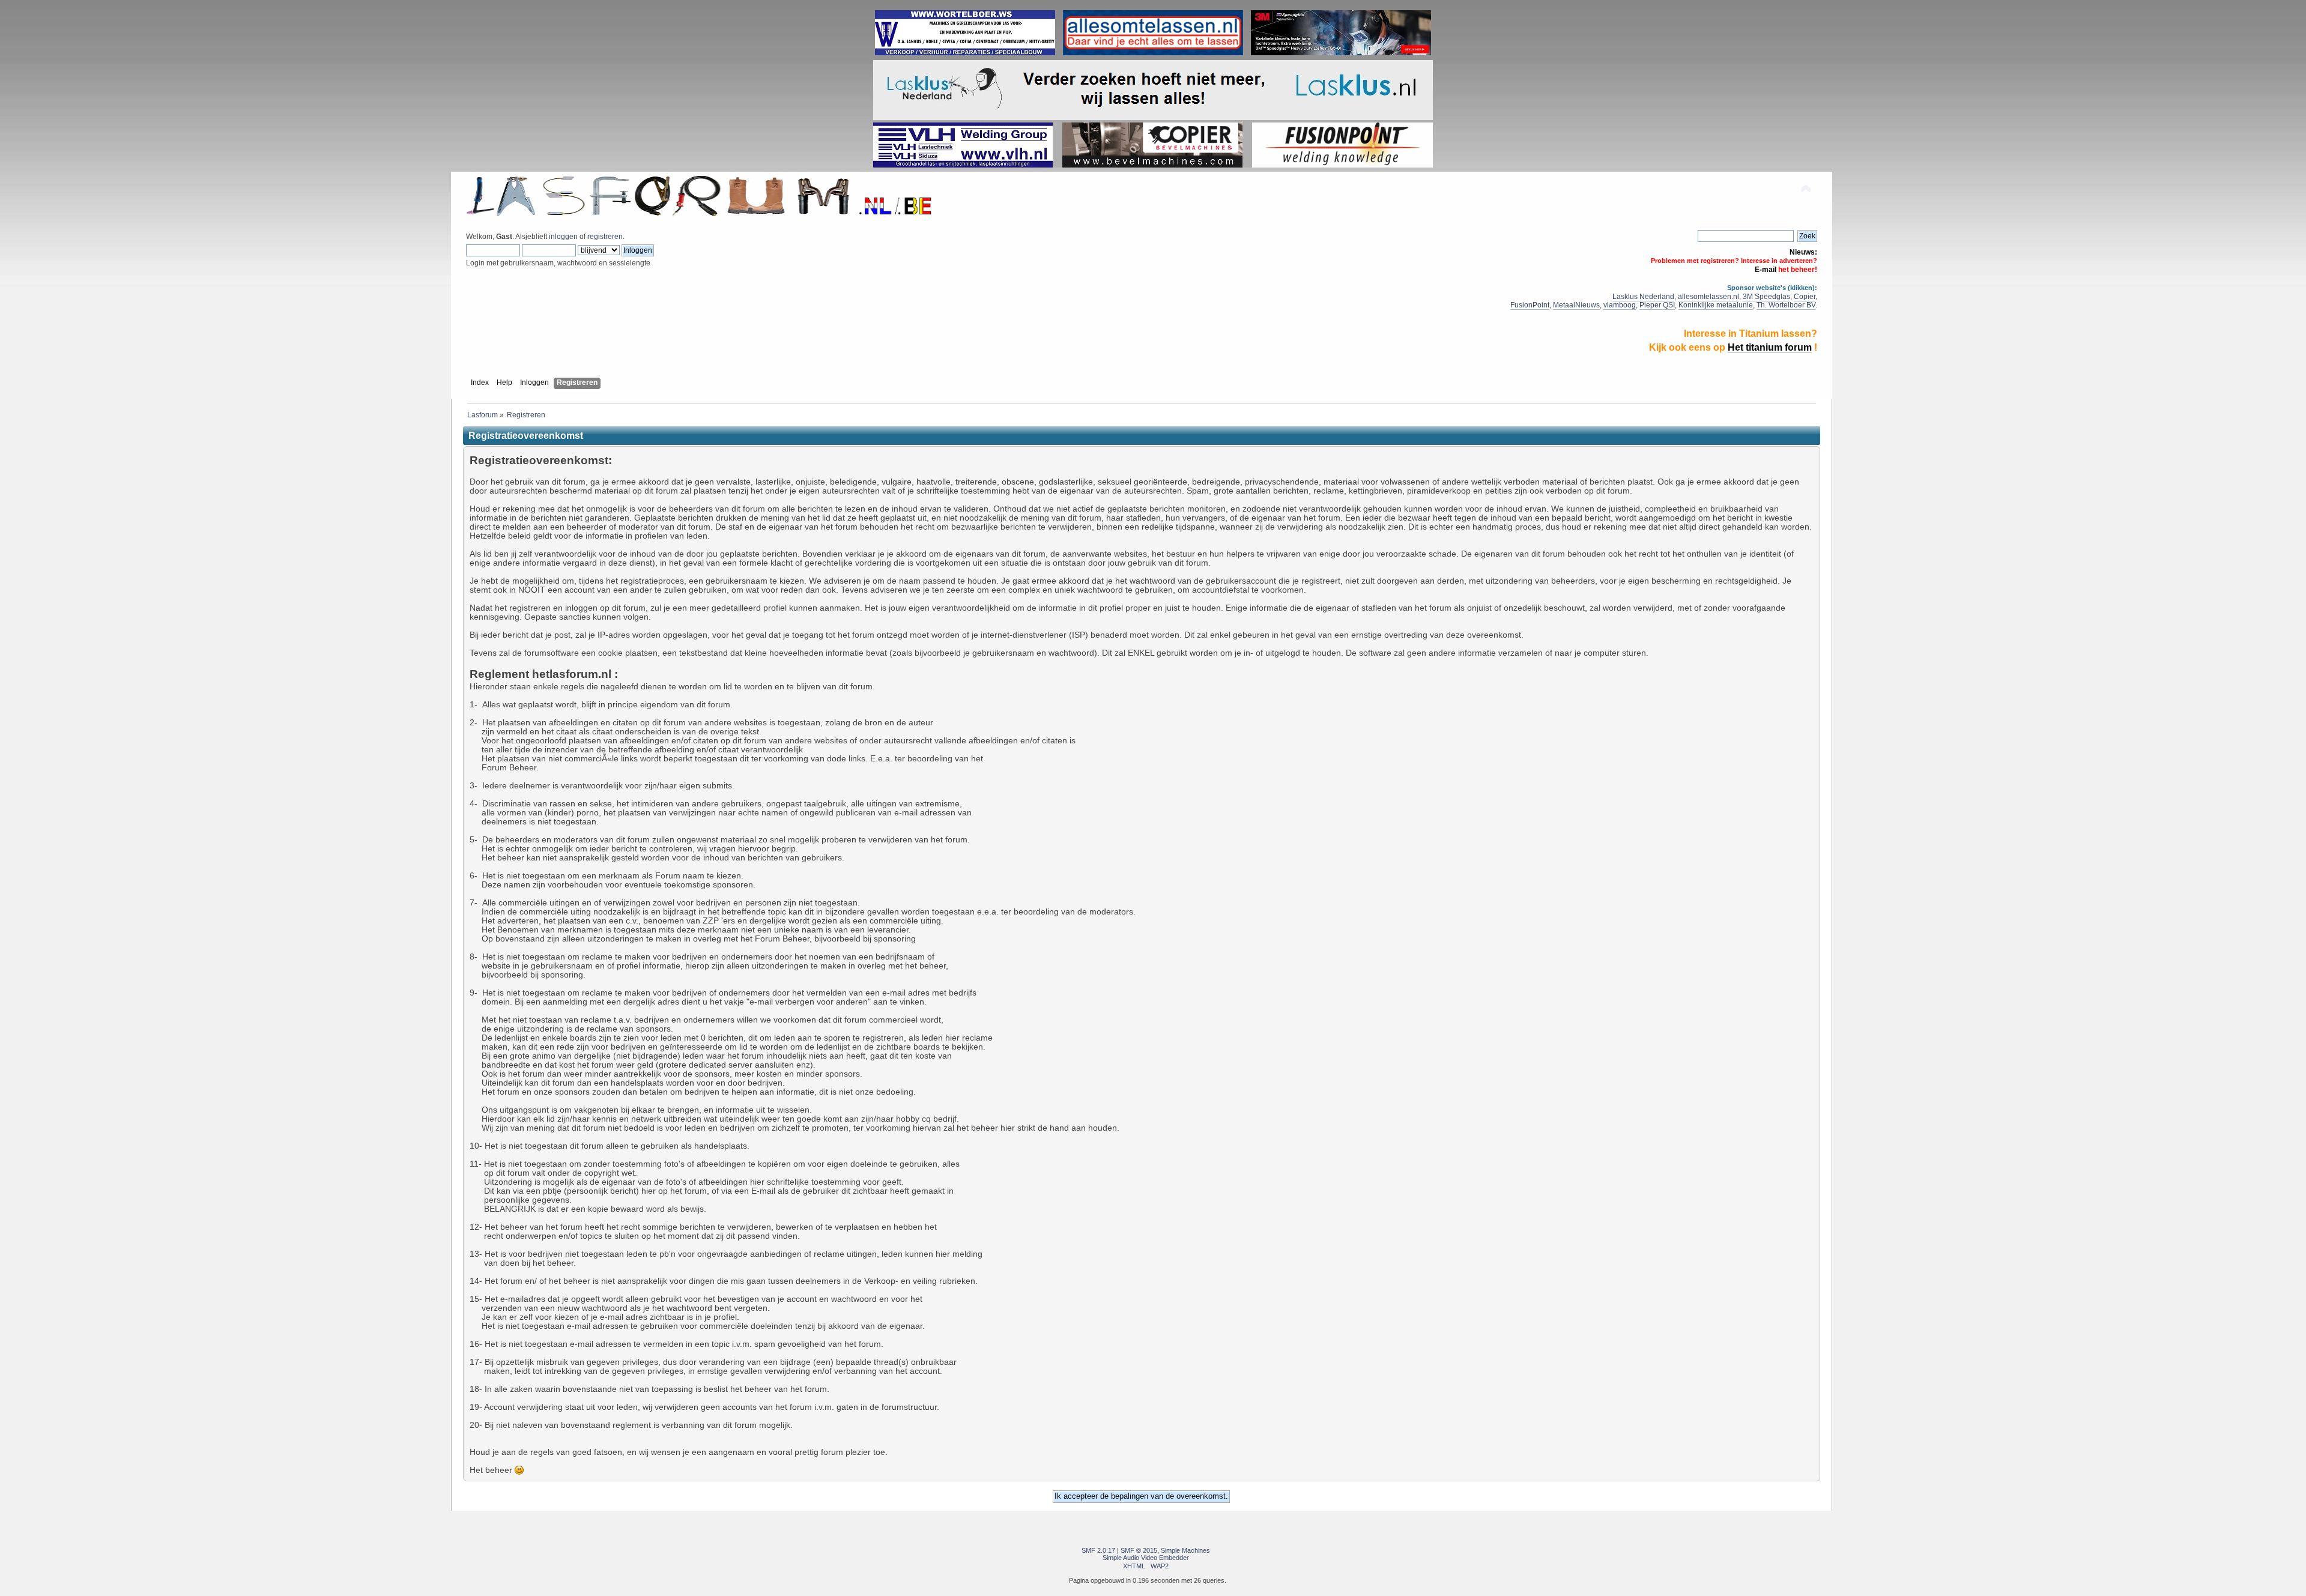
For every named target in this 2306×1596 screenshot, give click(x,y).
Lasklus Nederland (1643, 297)
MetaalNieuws (1576, 305)
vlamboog (1620, 305)
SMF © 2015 (1139, 1550)
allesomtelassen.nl (1708, 297)
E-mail (1766, 270)
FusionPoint (1530, 305)
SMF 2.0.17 (1098, 1550)
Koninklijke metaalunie (1716, 305)
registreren (605, 237)
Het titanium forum (1770, 347)
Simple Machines (1185, 1550)
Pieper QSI (1657, 305)
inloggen (563, 237)
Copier (1805, 297)
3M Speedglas (1766, 297)
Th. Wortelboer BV (1786, 305)
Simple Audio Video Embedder (1146, 1558)
